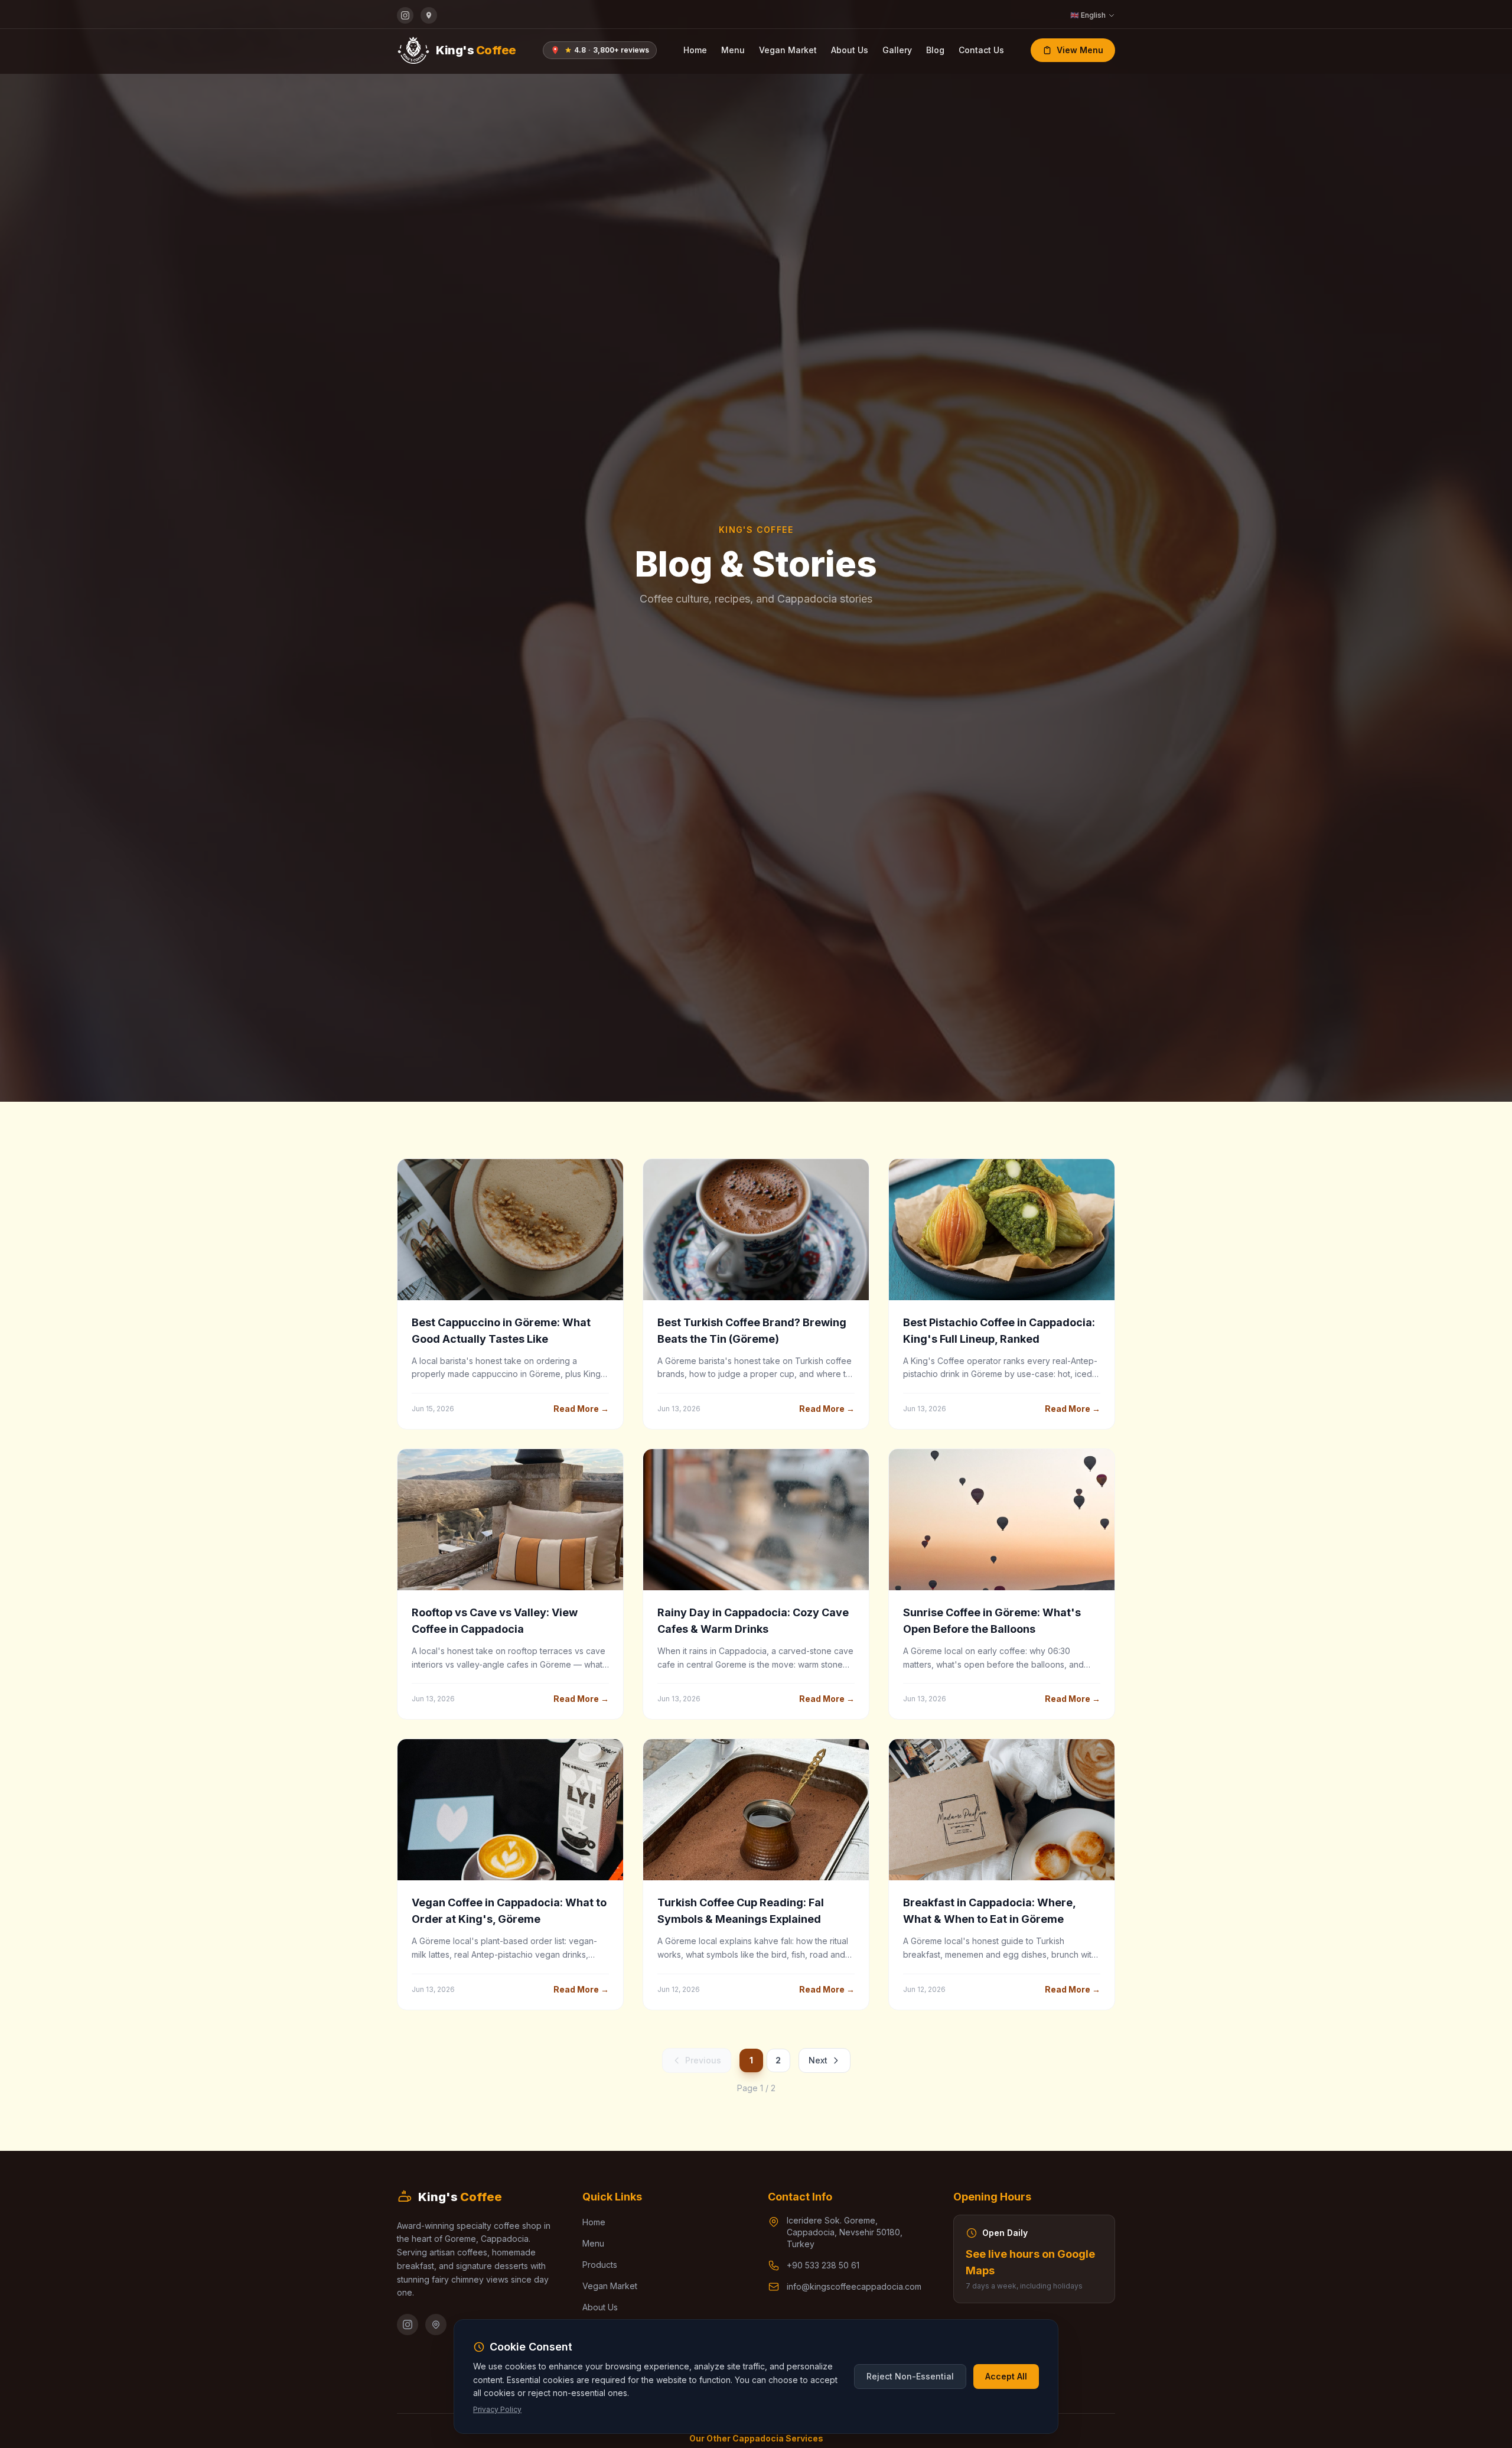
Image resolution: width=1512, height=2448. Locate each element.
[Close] (863, 1152)
